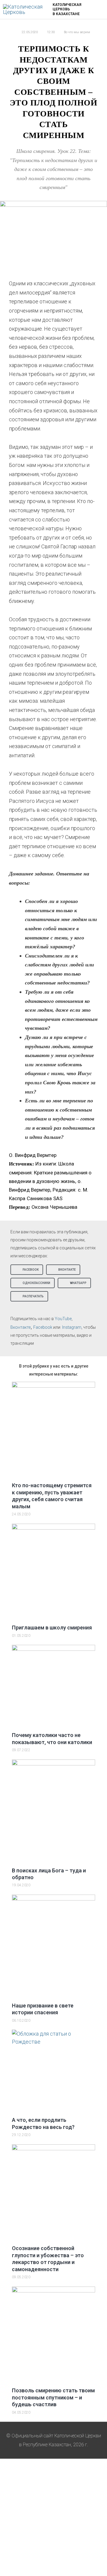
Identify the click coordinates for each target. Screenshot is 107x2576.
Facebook (43, 1327)
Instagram (72, 1327)
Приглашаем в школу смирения (52, 1628)
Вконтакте (21, 1327)
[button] (27, 1270)
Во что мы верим (77, 32)
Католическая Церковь (67, 7)
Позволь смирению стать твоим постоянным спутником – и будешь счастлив (53, 2397)
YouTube (63, 1319)
